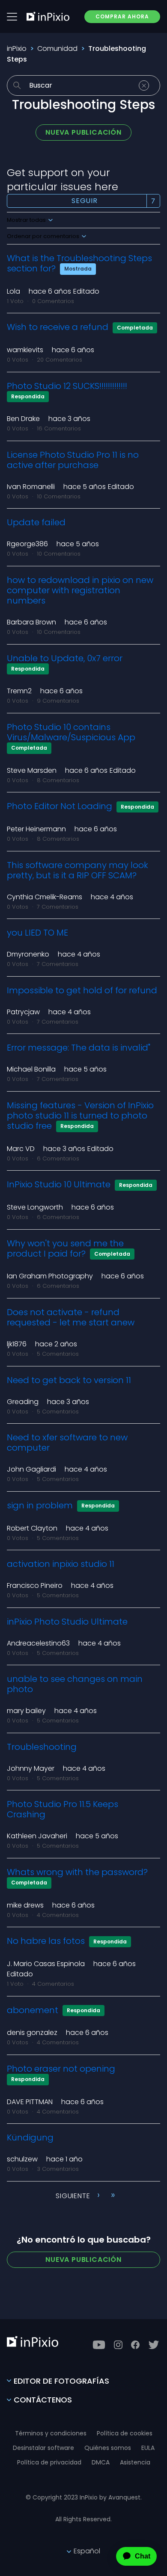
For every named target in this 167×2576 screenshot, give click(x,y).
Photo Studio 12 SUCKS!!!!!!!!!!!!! (67, 386)
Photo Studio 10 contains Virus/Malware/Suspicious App (71, 732)
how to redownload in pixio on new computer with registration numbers (80, 590)
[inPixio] (48, 16)
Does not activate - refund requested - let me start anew (71, 1317)
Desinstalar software (43, 2448)
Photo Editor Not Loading (60, 806)
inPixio (17, 49)
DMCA (101, 2462)
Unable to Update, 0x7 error (65, 658)
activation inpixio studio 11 (61, 1564)
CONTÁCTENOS (43, 2400)
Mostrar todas (27, 220)
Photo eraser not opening (61, 2069)
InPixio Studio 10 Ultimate (59, 1184)
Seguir (85, 201)
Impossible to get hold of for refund (82, 990)
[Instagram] (118, 2345)
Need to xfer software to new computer (67, 1443)
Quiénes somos (108, 2448)
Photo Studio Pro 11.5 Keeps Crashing (63, 1809)
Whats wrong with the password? (77, 1872)
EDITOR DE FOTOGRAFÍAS (61, 2381)
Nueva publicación (83, 132)
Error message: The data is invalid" (79, 1048)
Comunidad (57, 49)
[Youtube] (99, 2345)
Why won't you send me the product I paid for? (65, 1248)
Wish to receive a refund (59, 327)
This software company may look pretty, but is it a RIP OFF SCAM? (78, 870)
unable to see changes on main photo (75, 1684)
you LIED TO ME (37, 933)
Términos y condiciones (51, 2433)
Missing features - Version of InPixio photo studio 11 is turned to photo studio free (80, 1116)
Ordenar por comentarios (44, 236)
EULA (148, 2448)
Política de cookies (125, 2433)
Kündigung (30, 2137)
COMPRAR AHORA (122, 16)
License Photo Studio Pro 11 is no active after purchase (73, 460)
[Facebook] (135, 2345)
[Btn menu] (12, 17)
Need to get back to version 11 (69, 1380)
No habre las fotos (46, 1941)
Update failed (36, 522)
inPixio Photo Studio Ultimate (67, 1622)
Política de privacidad (49, 2462)
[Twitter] (154, 2345)
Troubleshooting (42, 1747)
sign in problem (40, 1505)
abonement (33, 2010)
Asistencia (135, 2462)
